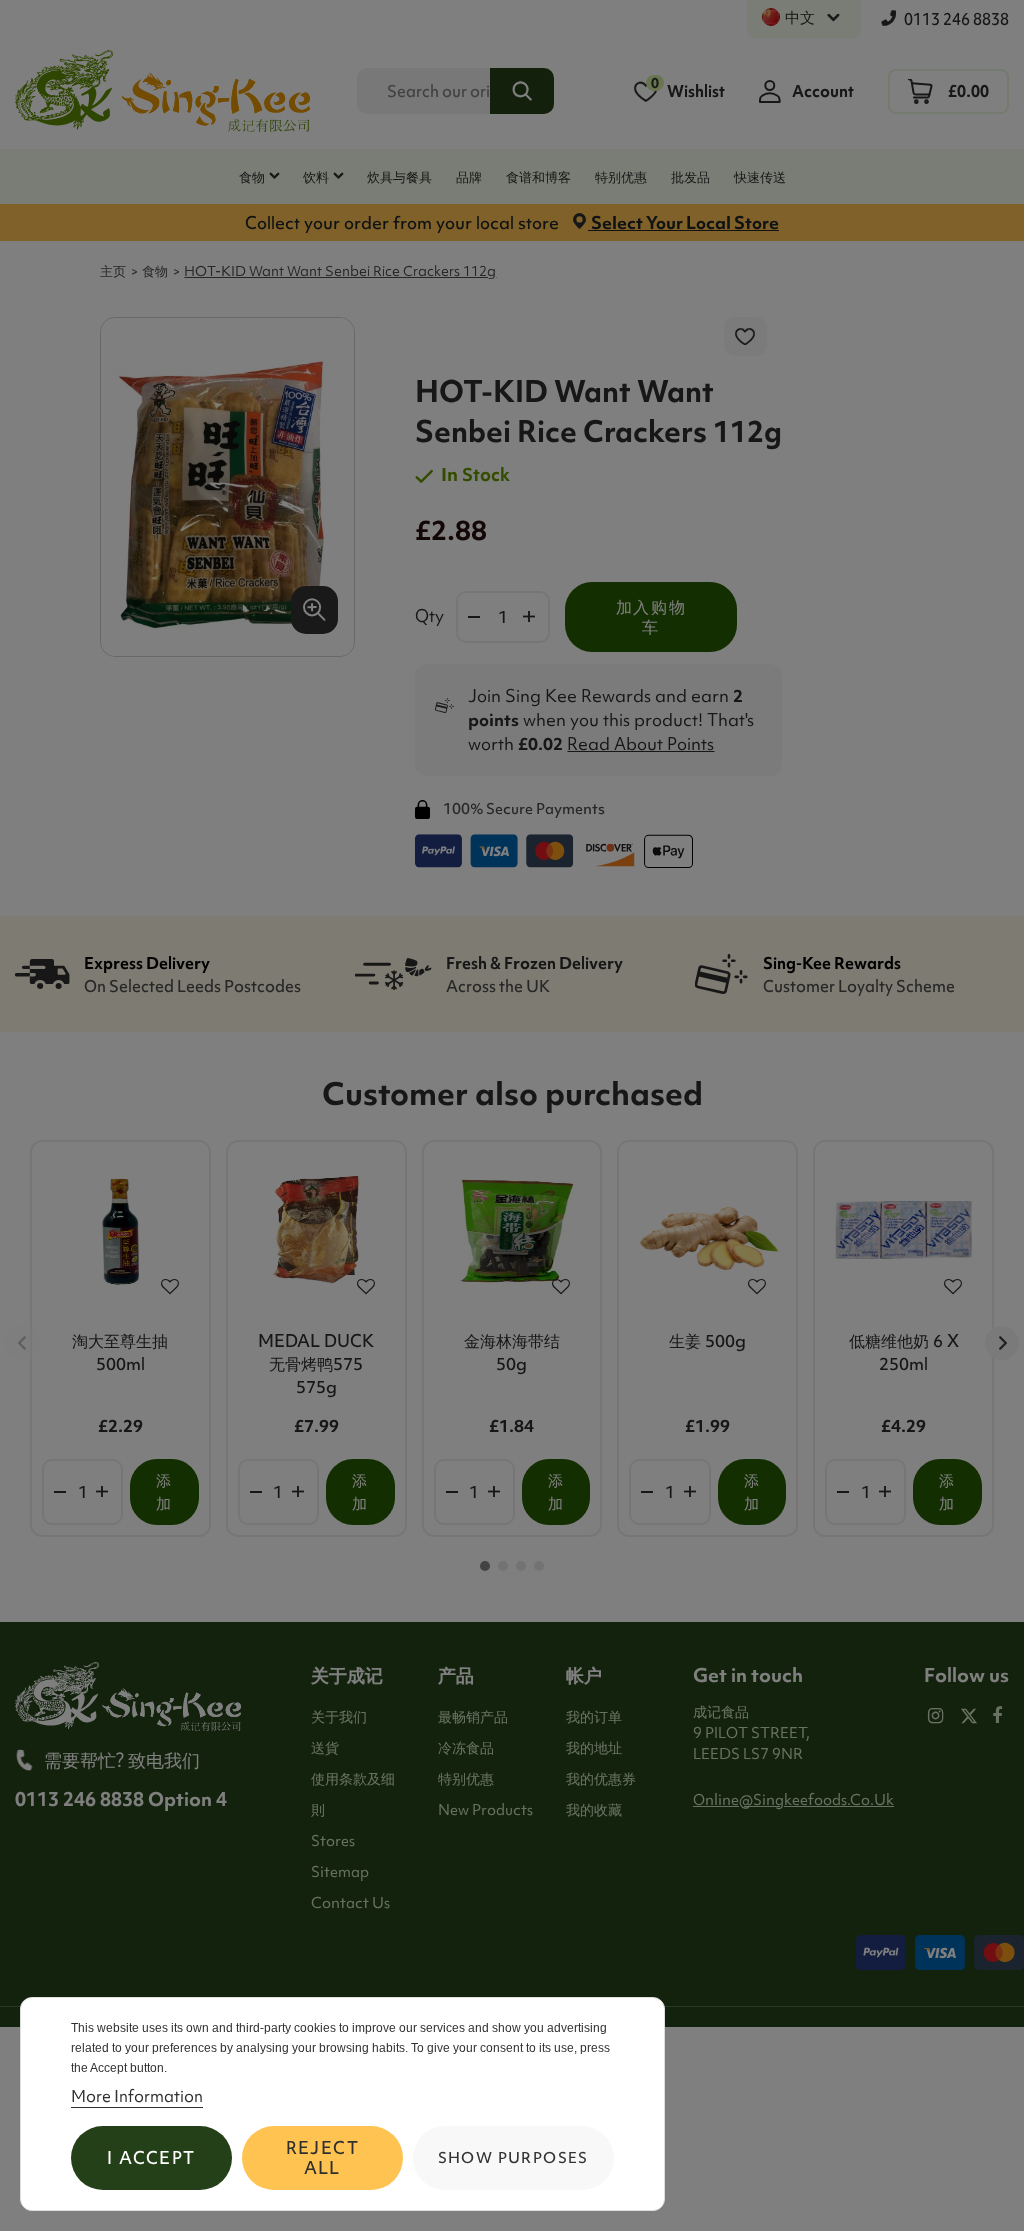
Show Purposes (513, 2158)
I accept (151, 2157)
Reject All (322, 2157)
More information (137, 2096)
